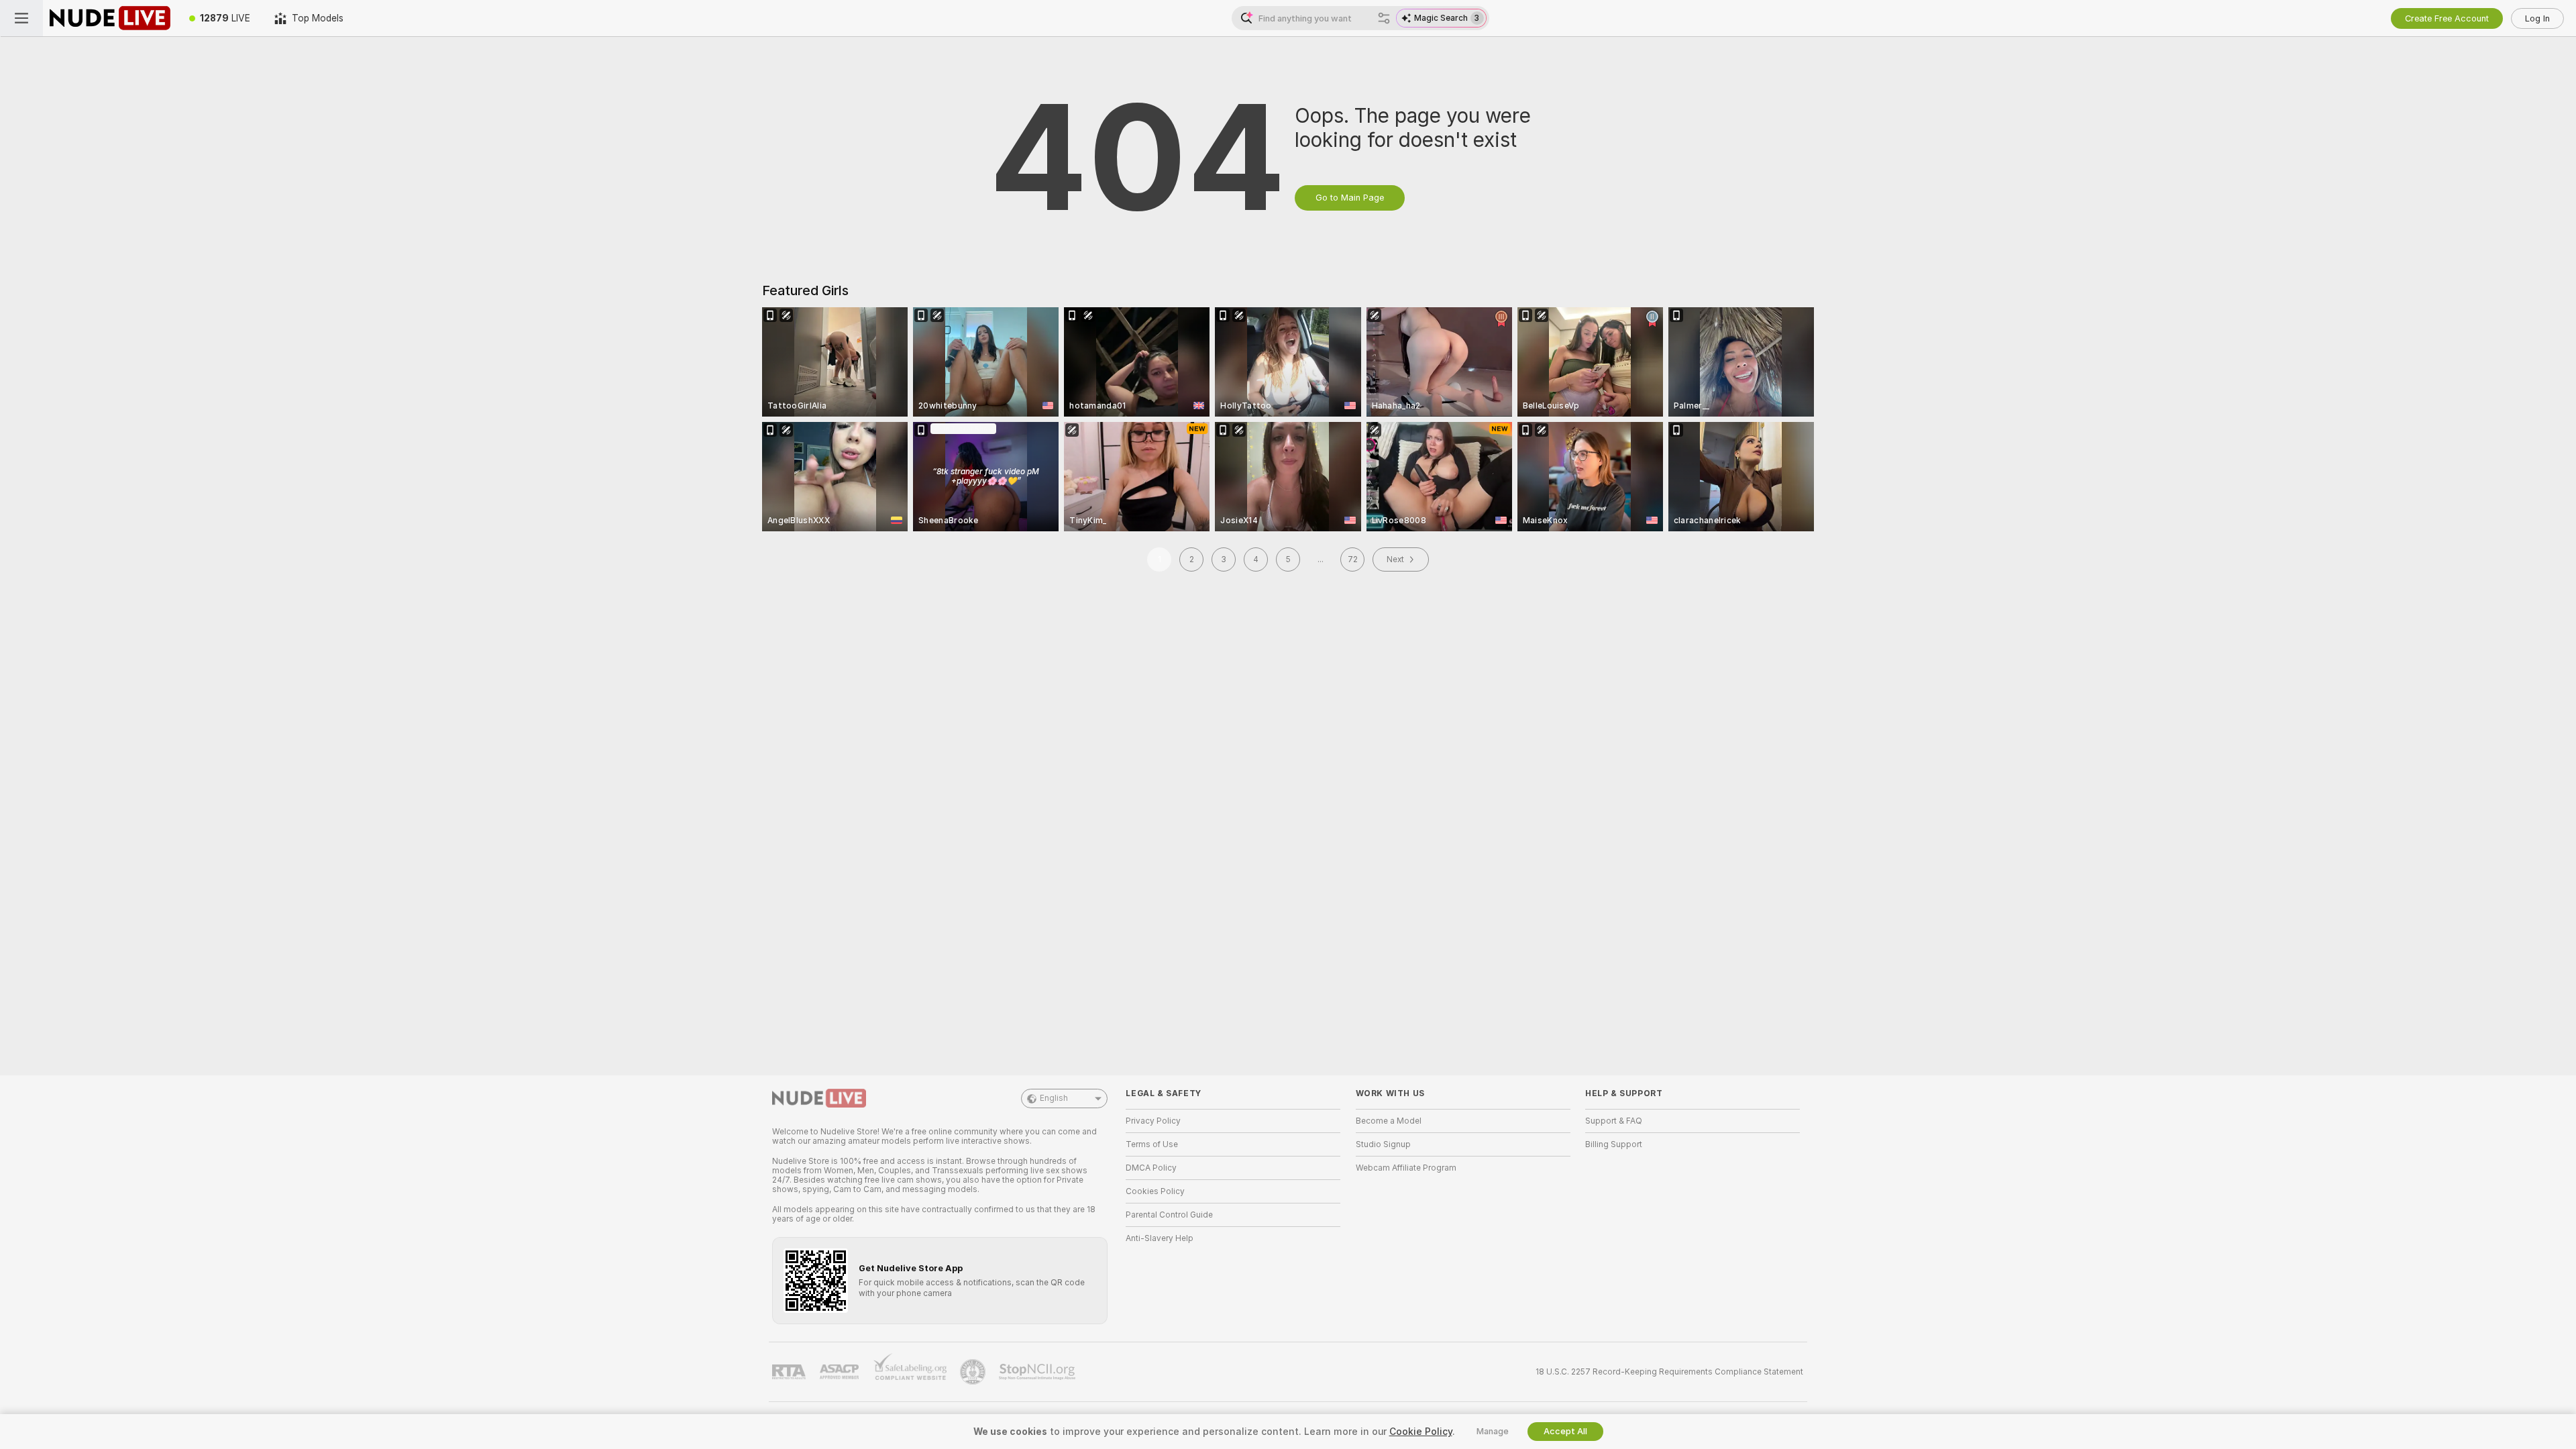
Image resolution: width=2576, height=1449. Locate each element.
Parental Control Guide (1169, 1215)
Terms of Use (1152, 1144)
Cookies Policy (1155, 1191)
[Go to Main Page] (110, 18)
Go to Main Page (1350, 198)
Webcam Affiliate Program (1406, 1168)
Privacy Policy (1153, 1121)
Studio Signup (1383, 1144)
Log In (2537, 18)
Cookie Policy (1421, 1432)
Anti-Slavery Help (1160, 1238)
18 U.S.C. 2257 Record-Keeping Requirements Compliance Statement (1669, 1372)
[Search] (1384, 18)
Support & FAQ (1614, 1121)
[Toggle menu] (21, 18)
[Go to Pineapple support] (974, 1372)
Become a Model (1389, 1121)
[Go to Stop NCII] (1038, 1372)
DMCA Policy (1151, 1168)
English (1054, 1098)
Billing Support (1614, 1144)
